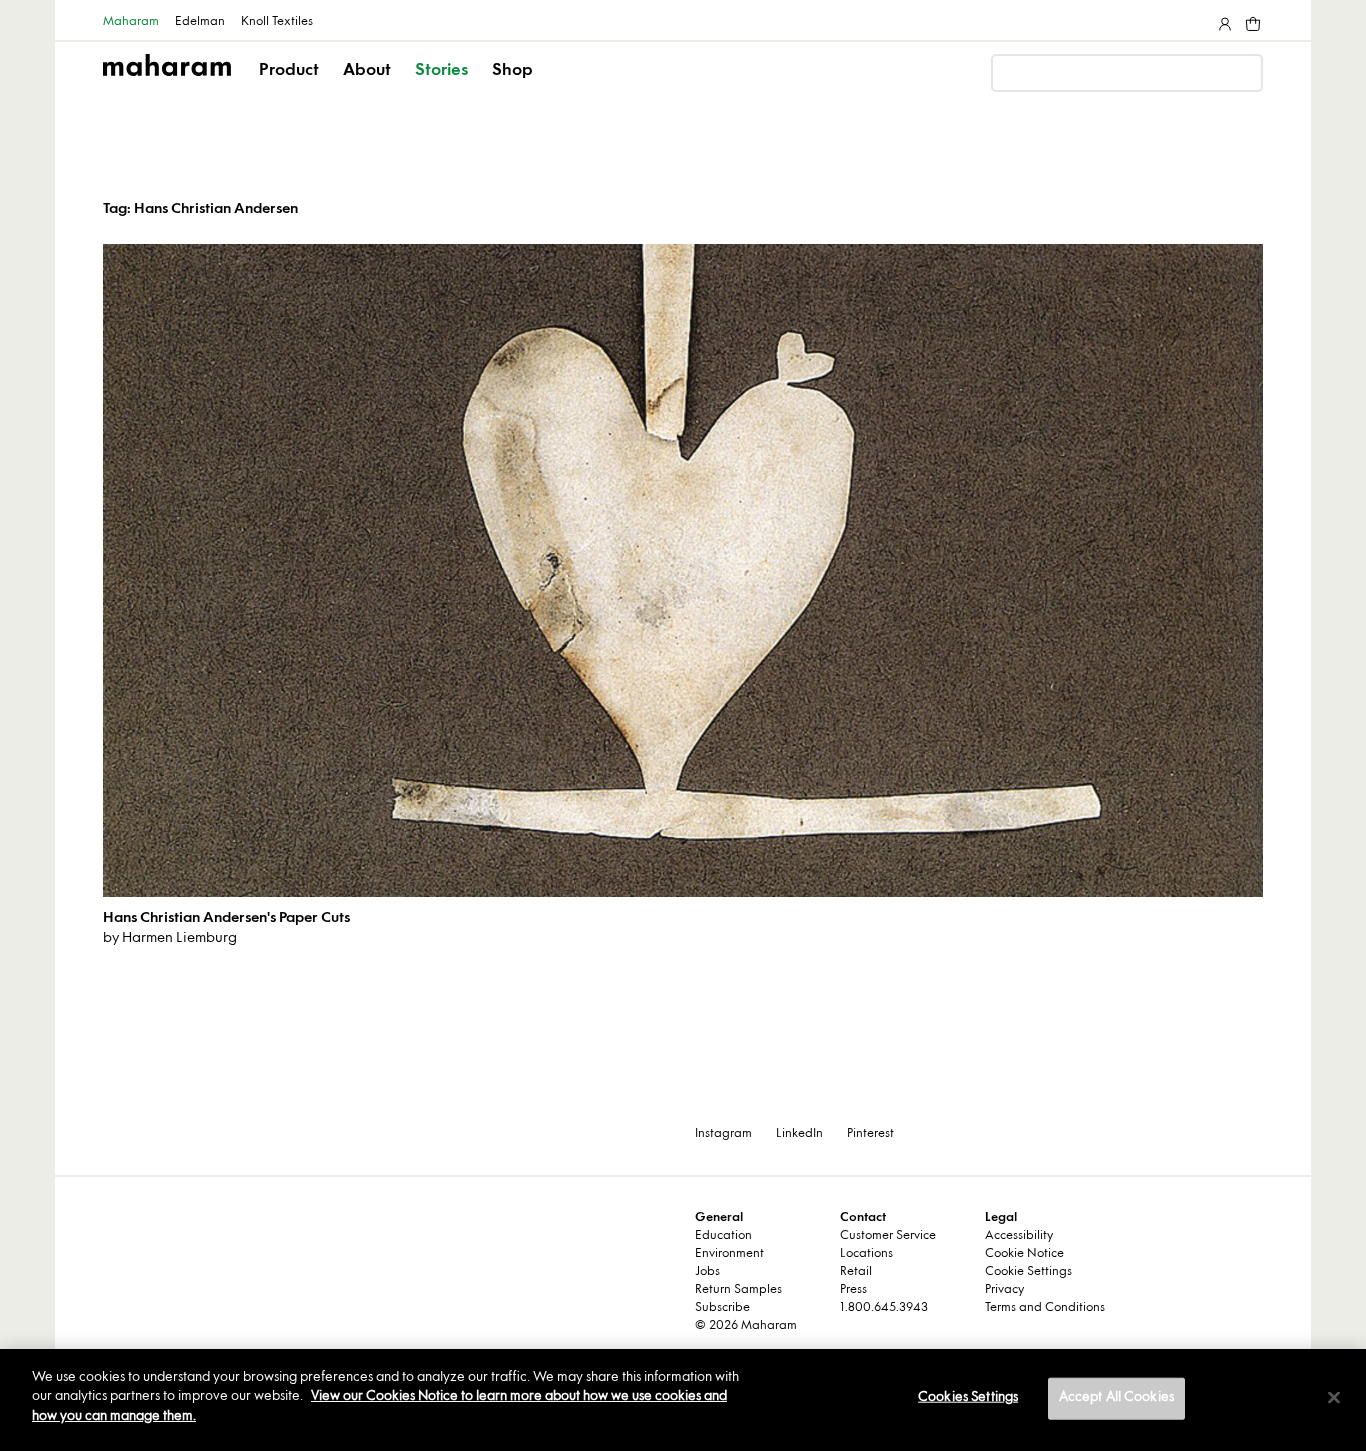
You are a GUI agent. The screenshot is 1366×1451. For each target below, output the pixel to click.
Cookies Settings (968, 1398)
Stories (441, 71)
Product (289, 71)
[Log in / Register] (1223, 20)
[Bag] (1251, 20)
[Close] (1334, 1398)
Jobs (707, 1272)
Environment (729, 1254)
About (367, 71)
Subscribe (722, 1308)
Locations (866, 1254)
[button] (290, 88)
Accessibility (1019, 1236)
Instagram (723, 1134)
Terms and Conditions (1045, 1308)
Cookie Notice (1024, 1254)
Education (723, 1236)
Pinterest (870, 1134)
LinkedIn (799, 1134)
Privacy (1004, 1290)
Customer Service (888, 1236)
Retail (856, 1272)
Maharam (131, 22)
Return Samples (738, 1290)
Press (853, 1290)
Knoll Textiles (277, 22)
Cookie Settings (1028, 1272)
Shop (512, 71)
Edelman (200, 22)
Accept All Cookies (1116, 1398)
